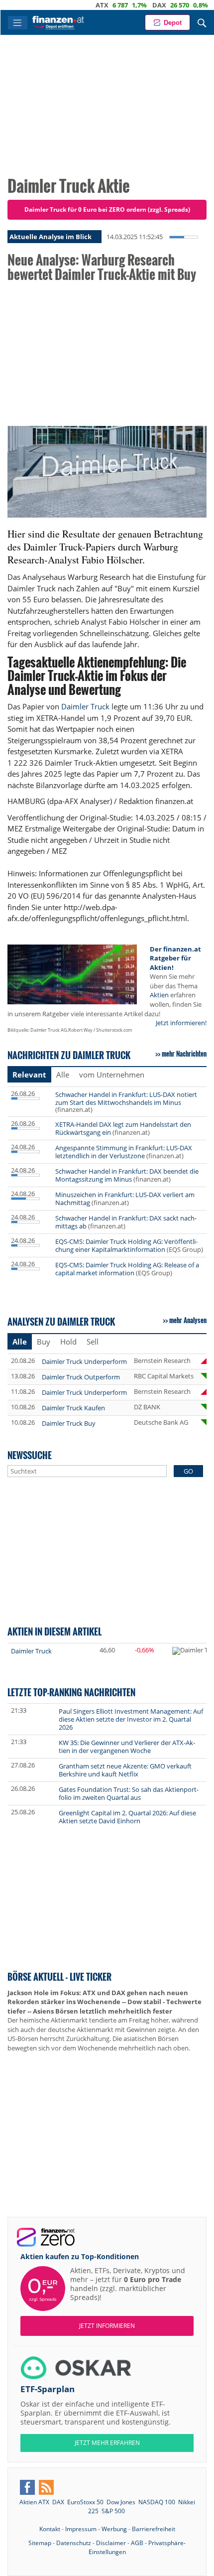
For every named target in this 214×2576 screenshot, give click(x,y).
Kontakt (50, 2529)
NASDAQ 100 (157, 2502)
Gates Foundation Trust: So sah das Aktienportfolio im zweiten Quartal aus (129, 1793)
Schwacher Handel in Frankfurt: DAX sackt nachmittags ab (126, 1222)
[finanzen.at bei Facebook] (27, 2487)
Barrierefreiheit (154, 2529)
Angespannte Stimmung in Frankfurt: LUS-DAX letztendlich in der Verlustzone (124, 1152)
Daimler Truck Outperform (81, 1377)
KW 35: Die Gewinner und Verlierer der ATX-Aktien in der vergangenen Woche (127, 1747)
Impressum (81, 2529)
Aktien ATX (34, 2502)
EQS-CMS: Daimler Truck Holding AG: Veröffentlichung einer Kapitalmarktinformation (126, 1245)
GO (188, 1471)
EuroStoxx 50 (85, 2502)
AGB (137, 2543)
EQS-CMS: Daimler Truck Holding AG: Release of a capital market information (127, 1269)
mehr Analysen (188, 1320)
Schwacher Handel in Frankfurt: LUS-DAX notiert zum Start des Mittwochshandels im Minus (126, 1098)
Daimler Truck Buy (69, 1423)
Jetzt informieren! (181, 1023)
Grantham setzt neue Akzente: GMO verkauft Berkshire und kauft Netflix (125, 1770)
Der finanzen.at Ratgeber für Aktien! (175, 958)
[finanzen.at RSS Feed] (46, 2487)
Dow (195, 5)
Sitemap (40, 2543)
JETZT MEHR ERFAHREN (107, 2443)
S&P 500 (113, 2511)
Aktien (159, 995)
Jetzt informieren (107, 2326)
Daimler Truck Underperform (84, 1361)
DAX (133, 5)
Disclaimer (111, 2543)
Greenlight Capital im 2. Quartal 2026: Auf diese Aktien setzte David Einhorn (127, 1817)
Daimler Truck (85, 706)
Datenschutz (74, 2543)
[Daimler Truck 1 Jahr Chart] (193, 1651)
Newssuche (30, 1455)
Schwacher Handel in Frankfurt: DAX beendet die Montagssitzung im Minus (127, 1175)
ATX (76, 5)
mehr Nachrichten (184, 1054)
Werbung (114, 2529)
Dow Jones (121, 2502)
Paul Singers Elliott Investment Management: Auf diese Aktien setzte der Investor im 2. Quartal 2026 (131, 1719)
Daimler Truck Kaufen (73, 1408)
